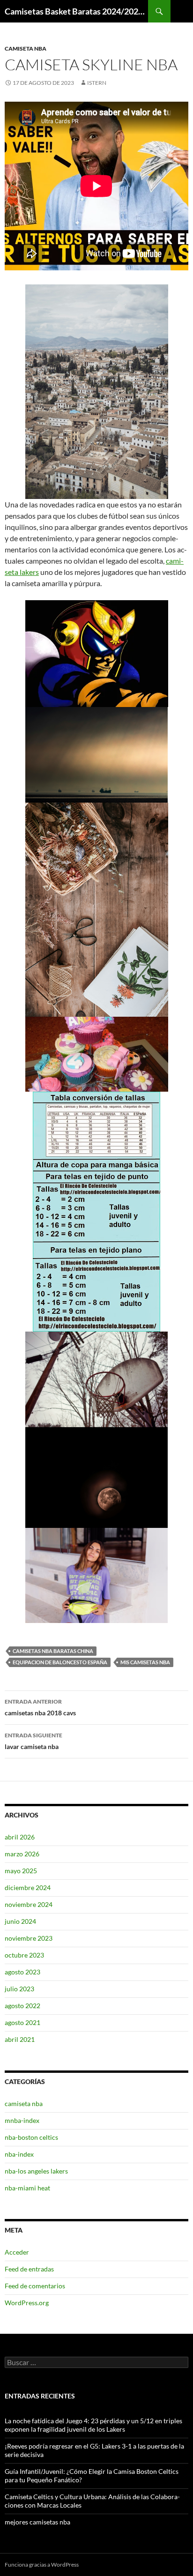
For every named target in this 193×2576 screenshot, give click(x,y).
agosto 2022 (22, 2006)
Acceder (17, 2252)
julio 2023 (19, 1989)
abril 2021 (20, 2039)
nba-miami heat (27, 2188)
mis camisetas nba (145, 1662)
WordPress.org (27, 2303)
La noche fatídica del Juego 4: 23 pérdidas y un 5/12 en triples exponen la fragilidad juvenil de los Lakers (93, 2425)
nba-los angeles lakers (36, 2171)
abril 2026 (20, 1837)
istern (97, 83)
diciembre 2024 (28, 1887)
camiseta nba (26, 48)
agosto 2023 (22, 1972)
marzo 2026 (22, 1854)
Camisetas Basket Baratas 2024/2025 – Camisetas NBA (76, 11)
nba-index (19, 2154)
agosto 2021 (22, 2022)
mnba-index (22, 2120)
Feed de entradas (29, 2269)
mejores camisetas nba (37, 2522)
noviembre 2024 (29, 1904)
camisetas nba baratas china (53, 1651)
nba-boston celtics (31, 2137)
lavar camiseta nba (33, 1741)
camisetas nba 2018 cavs (40, 1707)
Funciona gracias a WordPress (42, 2565)
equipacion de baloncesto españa (60, 1662)
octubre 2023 (24, 1955)
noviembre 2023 (29, 1938)
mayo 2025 (21, 1871)
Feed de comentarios (35, 2286)
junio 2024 (20, 1921)
